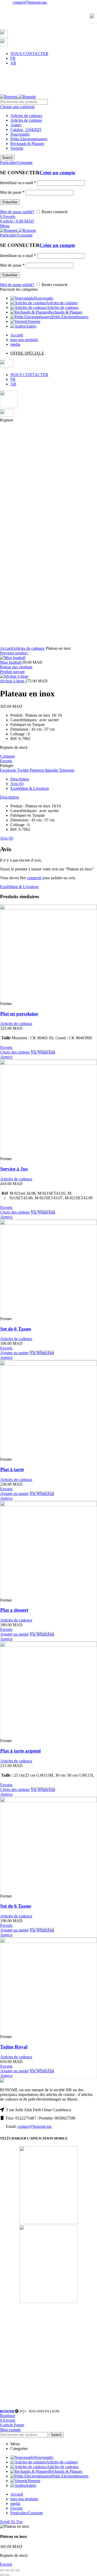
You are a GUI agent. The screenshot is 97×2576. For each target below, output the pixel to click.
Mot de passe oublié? (17, 212)
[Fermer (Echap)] (2, 2570)
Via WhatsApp (43, 1052)
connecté (34, 878)
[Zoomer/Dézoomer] (18, 2570)
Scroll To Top (11, 2522)
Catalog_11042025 (26, 130)
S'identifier (10, 202)
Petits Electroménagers (29, 139)
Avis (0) (17, 784)
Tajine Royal (14, 2047)
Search (7, 158)
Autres (16, 125)
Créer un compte (57, 173)
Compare (8, 756)
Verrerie (17, 148)
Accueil (6, 648)
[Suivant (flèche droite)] (7, 2575)
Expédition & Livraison (30, 788)
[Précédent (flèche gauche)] (2, 2575)
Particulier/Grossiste (27, 2513)
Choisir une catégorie (17, 107)
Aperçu (6, 1057)
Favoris (6, 761)
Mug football (11, 662)
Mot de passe (12, 192)
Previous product (14, 653)
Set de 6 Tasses (16, 1329)
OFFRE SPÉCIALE (27, 353)
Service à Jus (14, 1169)
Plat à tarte (12, 1469)
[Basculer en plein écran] (12, 2570)
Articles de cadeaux (26, 116)
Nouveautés (20, 134)
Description (20, 779)
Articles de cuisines (26, 120)
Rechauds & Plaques (27, 144)
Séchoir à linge (13, 681)
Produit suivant (12, 672)
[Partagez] (7, 2570)
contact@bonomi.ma (30, 2)
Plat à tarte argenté (21, 1751)
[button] (14, 1353)
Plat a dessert (14, 1610)
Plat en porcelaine (19, 1014)
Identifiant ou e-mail (18, 183)
